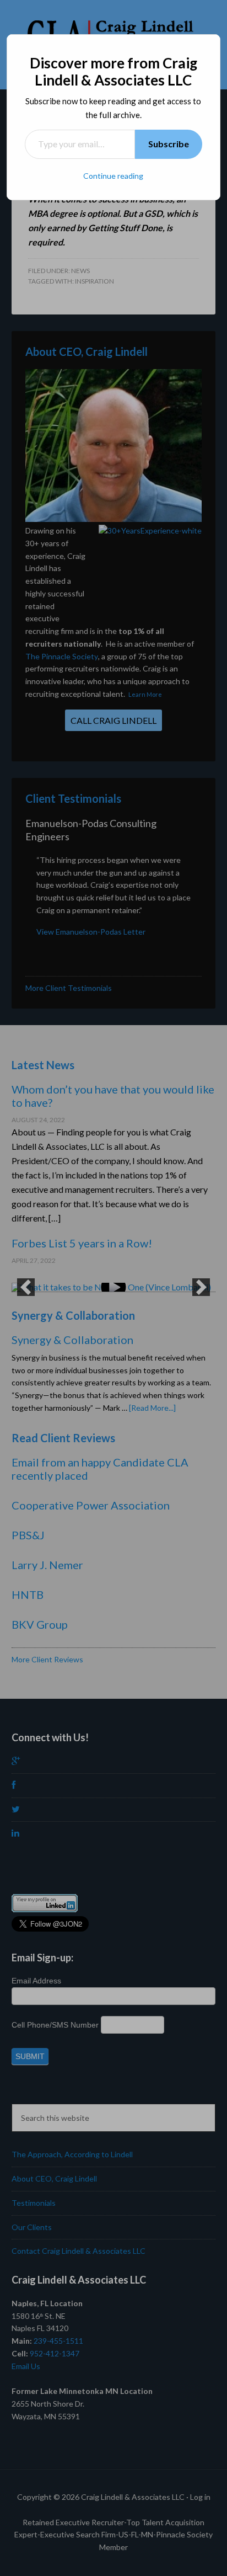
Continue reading (113, 176)
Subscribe (169, 144)
